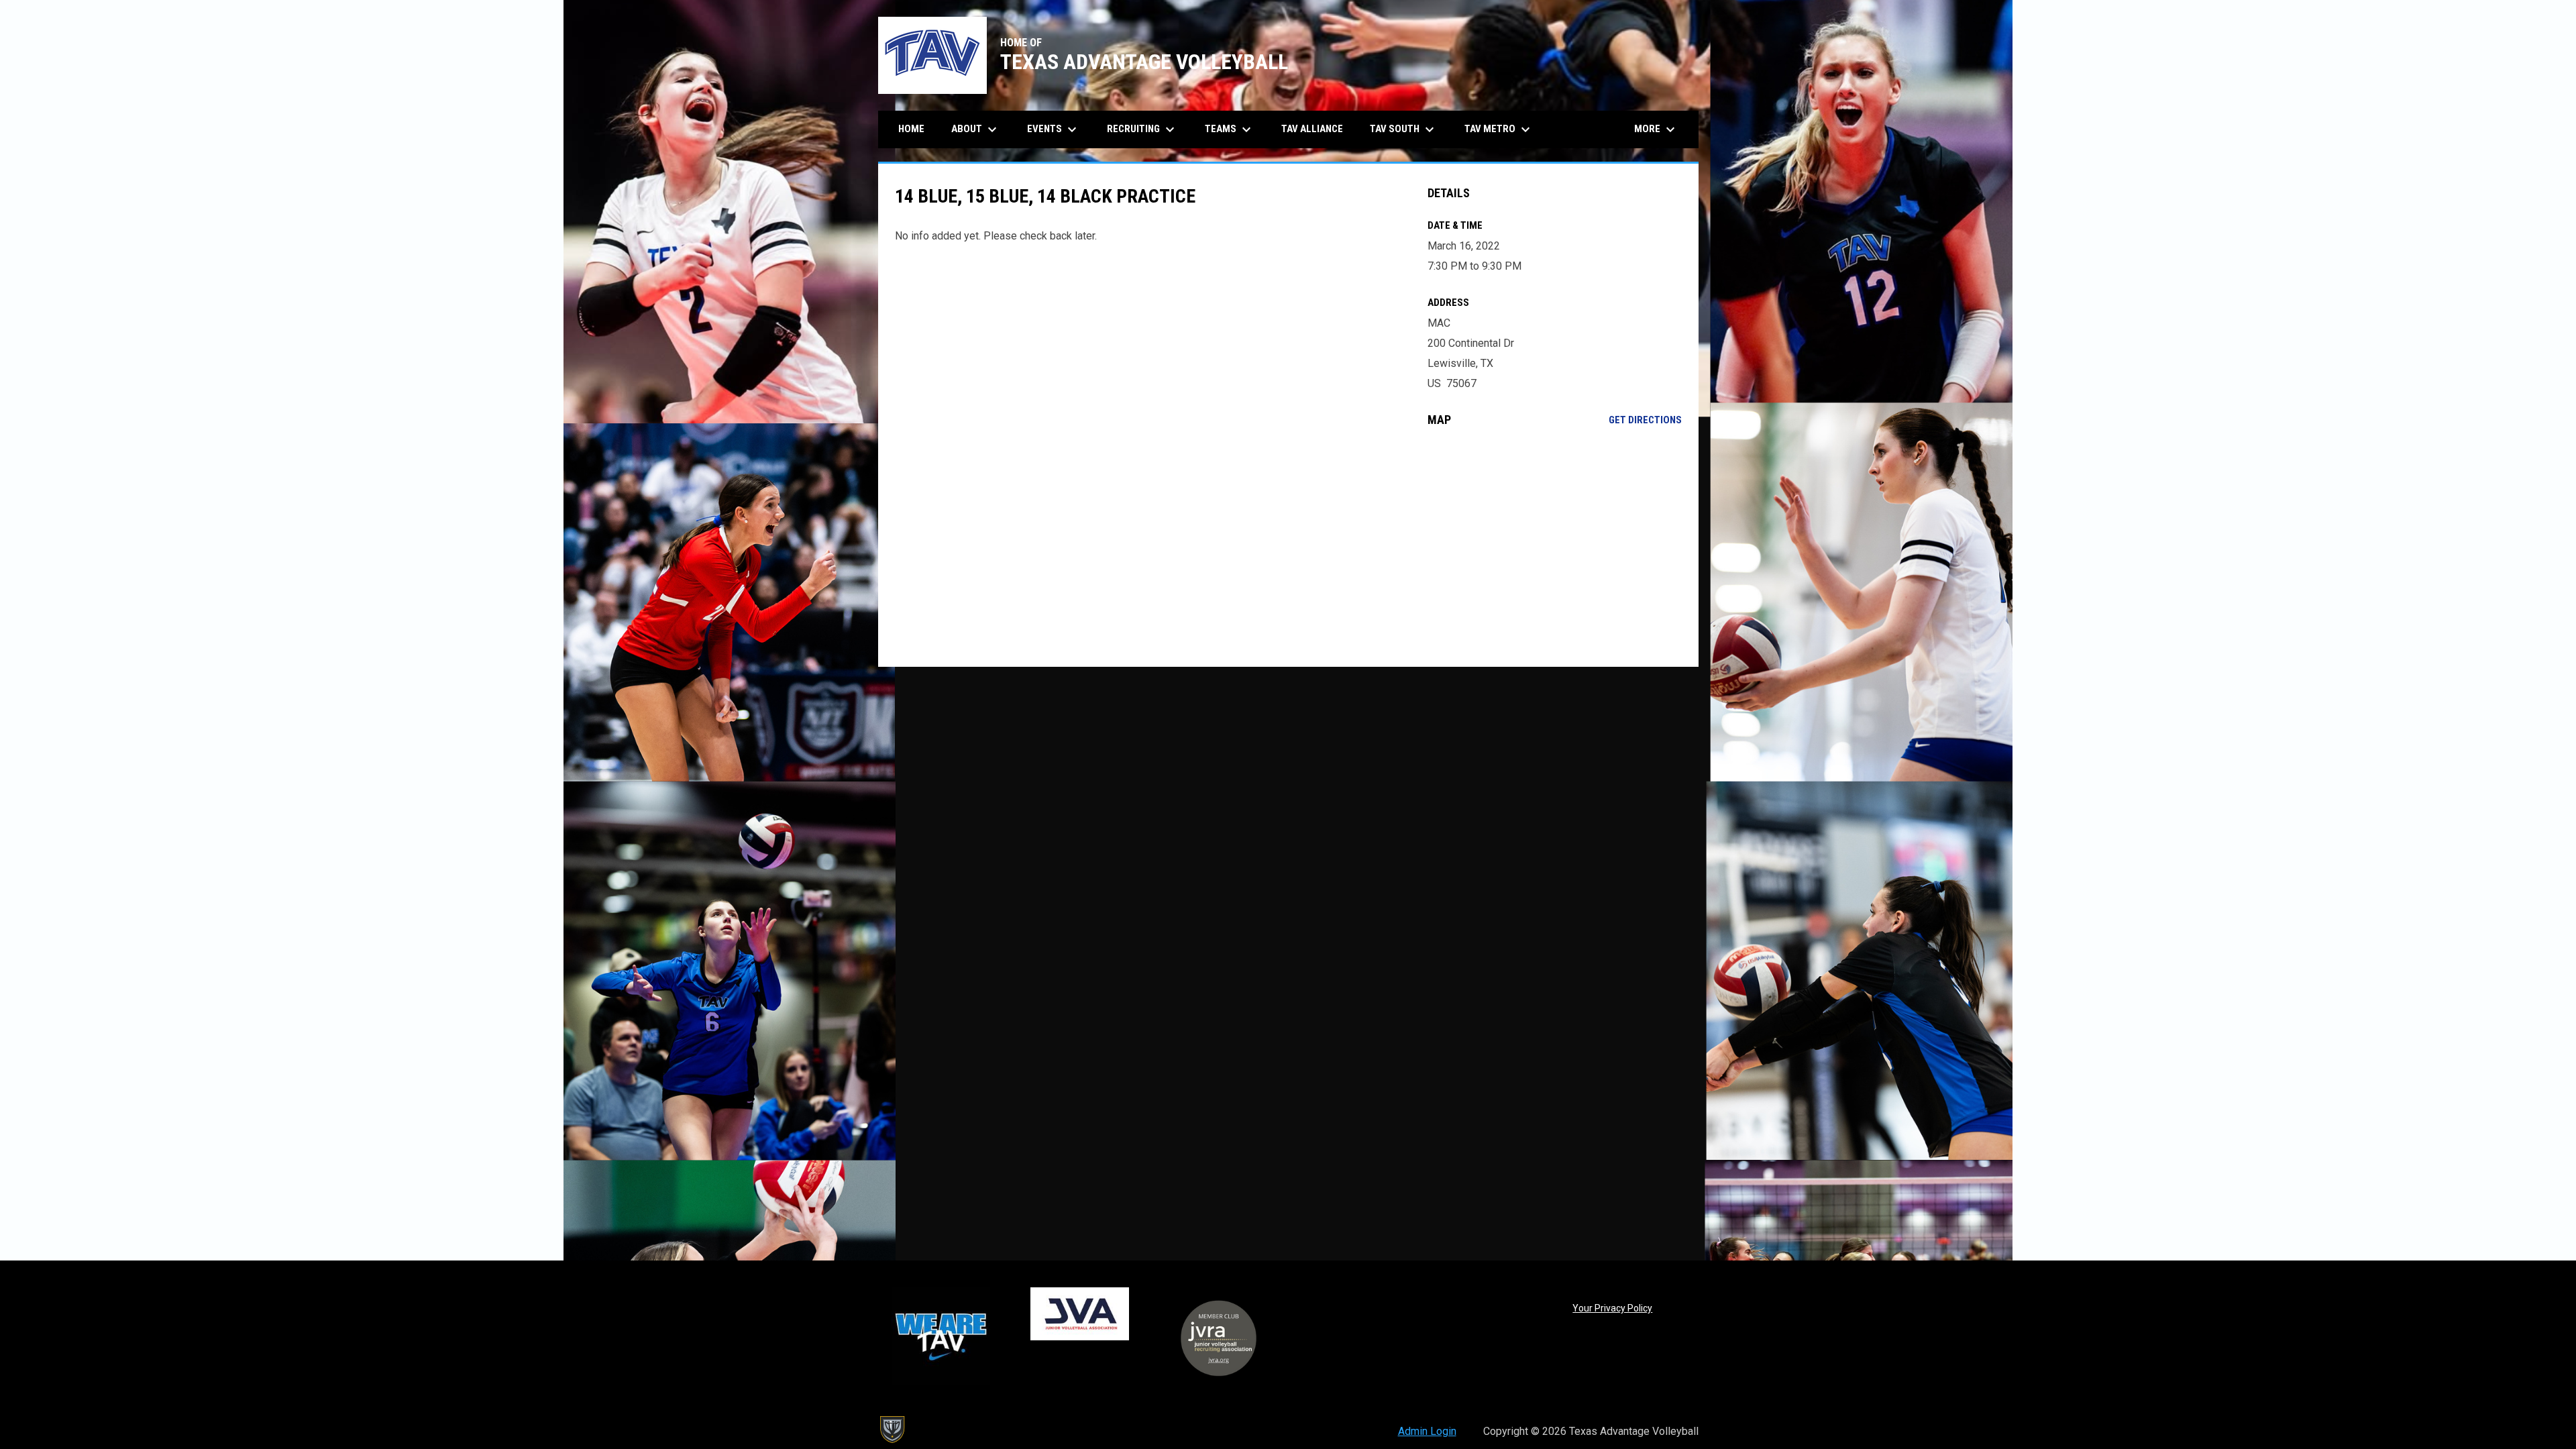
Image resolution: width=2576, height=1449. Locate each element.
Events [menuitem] (1054, 129)
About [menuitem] (976, 129)
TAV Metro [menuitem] (1499, 129)
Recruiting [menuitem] (1142, 129)
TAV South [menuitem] (1404, 129)
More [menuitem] (1656, 129)
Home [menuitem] (911, 129)
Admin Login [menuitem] (1427, 1431)
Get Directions (1645, 420)
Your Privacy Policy (1612, 1308)
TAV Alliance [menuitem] (1312, 129)
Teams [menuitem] (1230, 129)
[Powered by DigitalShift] (892, 1430)
